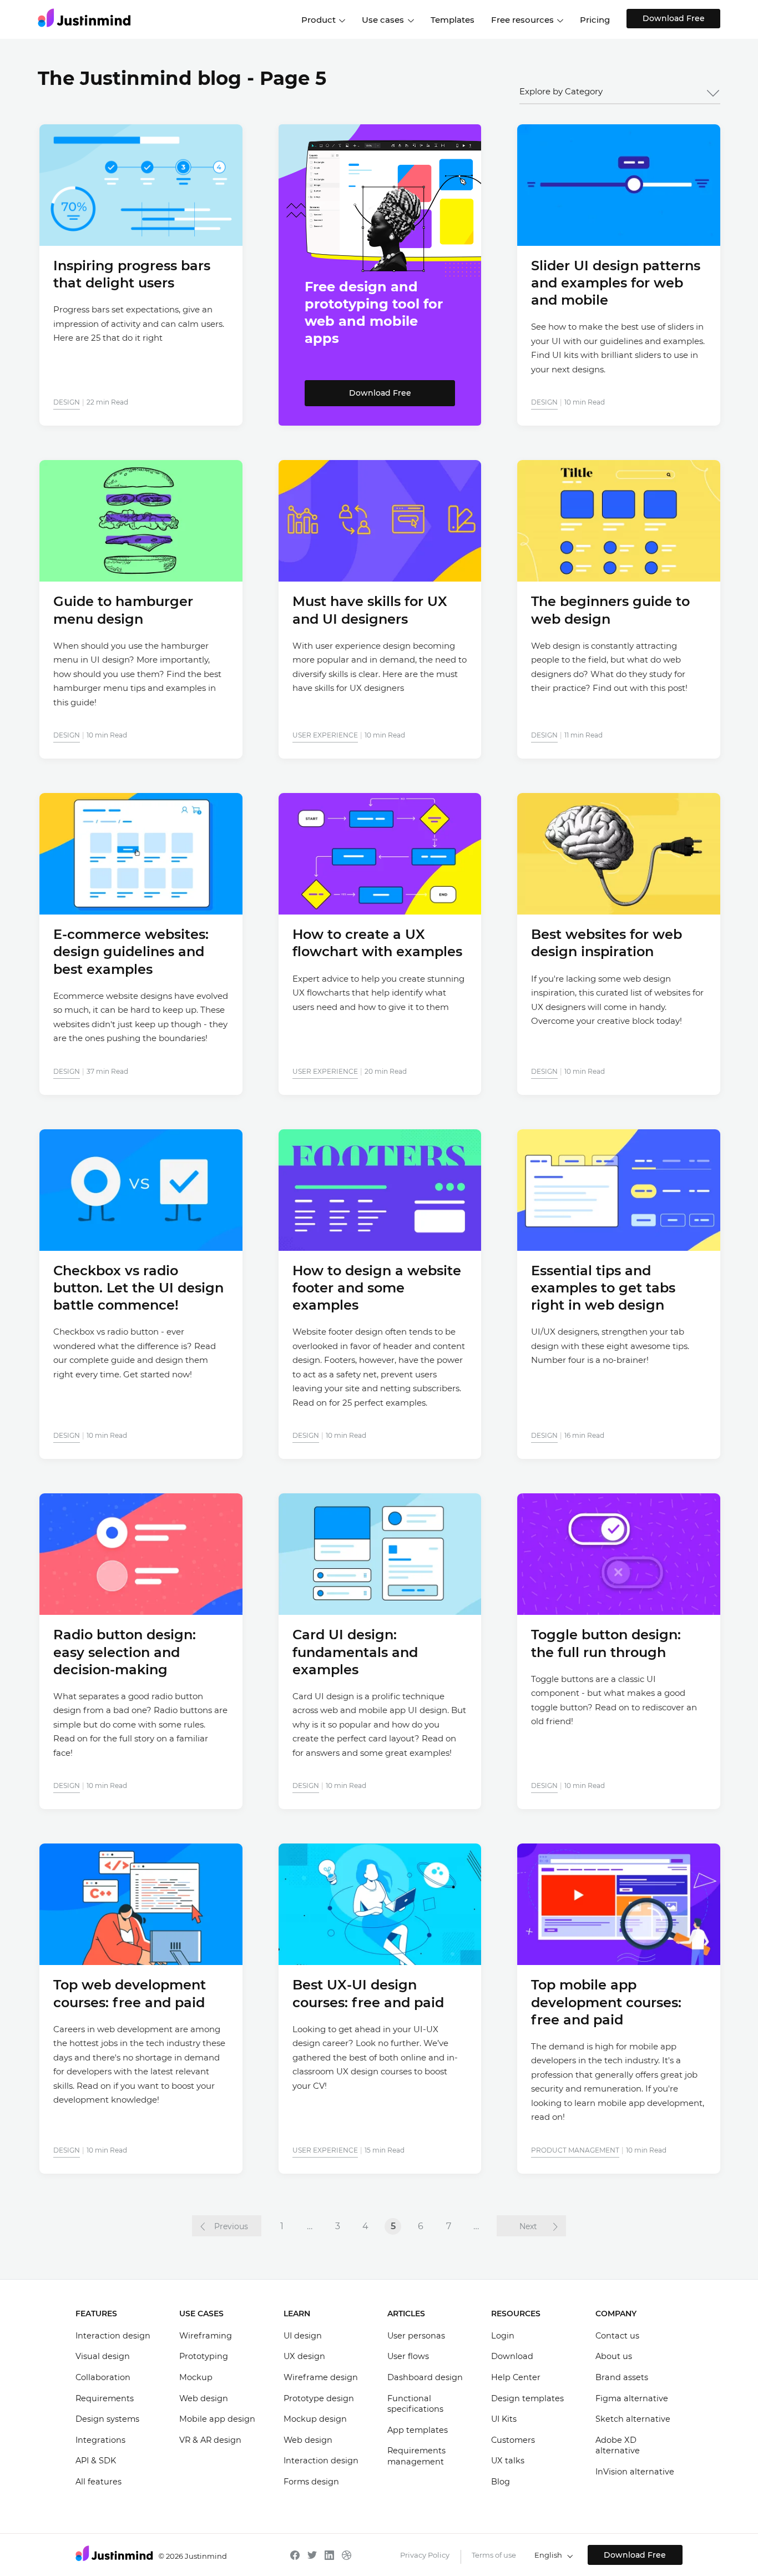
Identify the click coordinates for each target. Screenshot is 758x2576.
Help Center (516, 2377)
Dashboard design (425, 2377)
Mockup (196, 2377)
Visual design (103, 2356)
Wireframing (206, 2336)
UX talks (508, 2461)
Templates (453, 20)
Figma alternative (632, 2398)
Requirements (105, 2398)
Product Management (575, 2150)
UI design (303, 2336)
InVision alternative (635, 2472)
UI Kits (504, 2419)
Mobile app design (217, 2419)
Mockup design (315, 2419)
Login (503, 2336)
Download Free (674, 18)
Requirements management (416, 2456)
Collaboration (103, 2377)
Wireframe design (321, 2377)
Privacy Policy (425, 2555)
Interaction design (113, 2336)
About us (614, 2356)
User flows (408, 2356)
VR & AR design (210, 2440)
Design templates (527, 2398)
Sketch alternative (633, 2419)
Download (512, 2356)
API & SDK (96, 2461)
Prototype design (319, 2398)
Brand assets (622, 2377)
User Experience (325, 735)
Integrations (100, 2440)
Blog (501, 2482)
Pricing (595, 20)
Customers (513, 2440)
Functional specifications (415, 2404)
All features (98, 2482)
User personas (416, 2336)
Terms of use (494, 2555)
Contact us (617, 2336)
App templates (418, 2430)
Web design (204, 2398)
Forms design (311, 2482)
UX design (304, 2356)
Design (67, 402)
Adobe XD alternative (618, 2446)
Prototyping (204, 2356)
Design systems (107, 2419)
